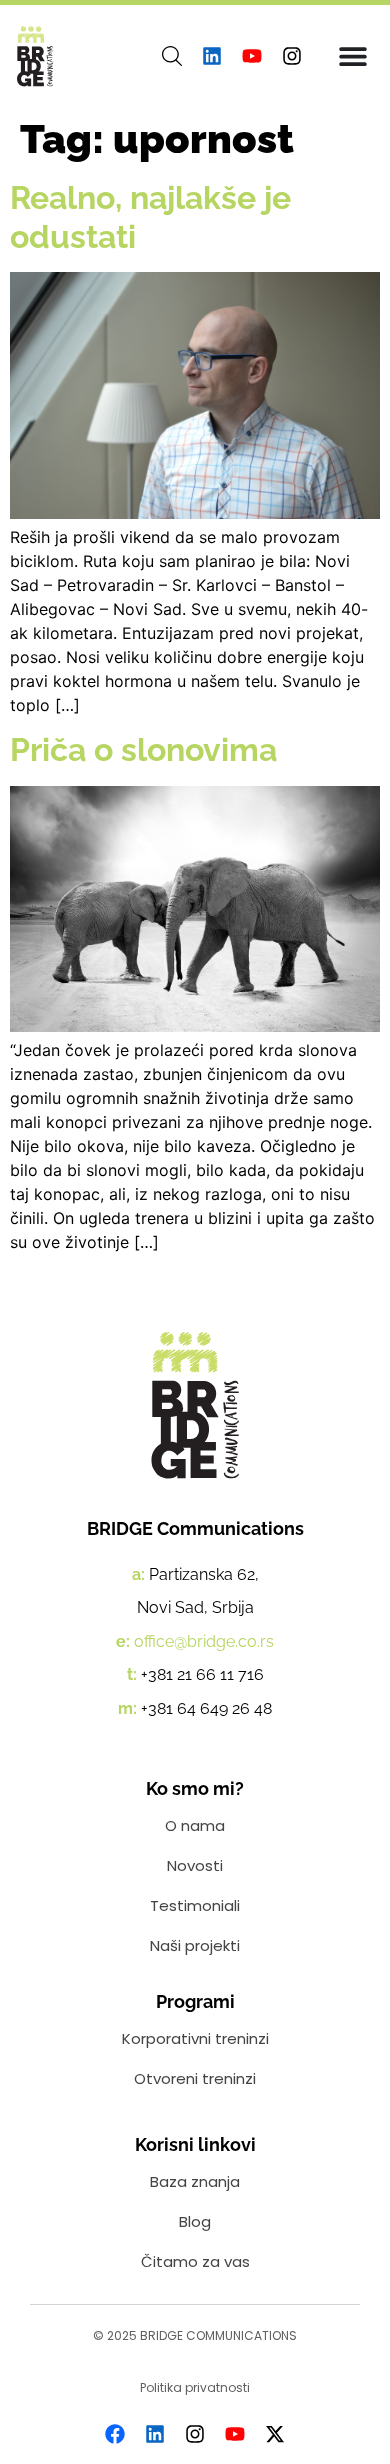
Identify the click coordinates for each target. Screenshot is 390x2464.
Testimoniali (195, 1905)
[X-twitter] (275, 2434)
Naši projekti (195, 1945)
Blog (195, 2221)
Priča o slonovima (143, 749)
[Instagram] (292, 56)
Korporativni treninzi (195, 2038)
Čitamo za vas (195, 2261)
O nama (195, 1825)
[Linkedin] (212, 56)
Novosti (195, 1865)
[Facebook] (115, 2434)
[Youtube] (252, 56)
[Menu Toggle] (353, 56)
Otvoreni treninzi (195, 2078)
